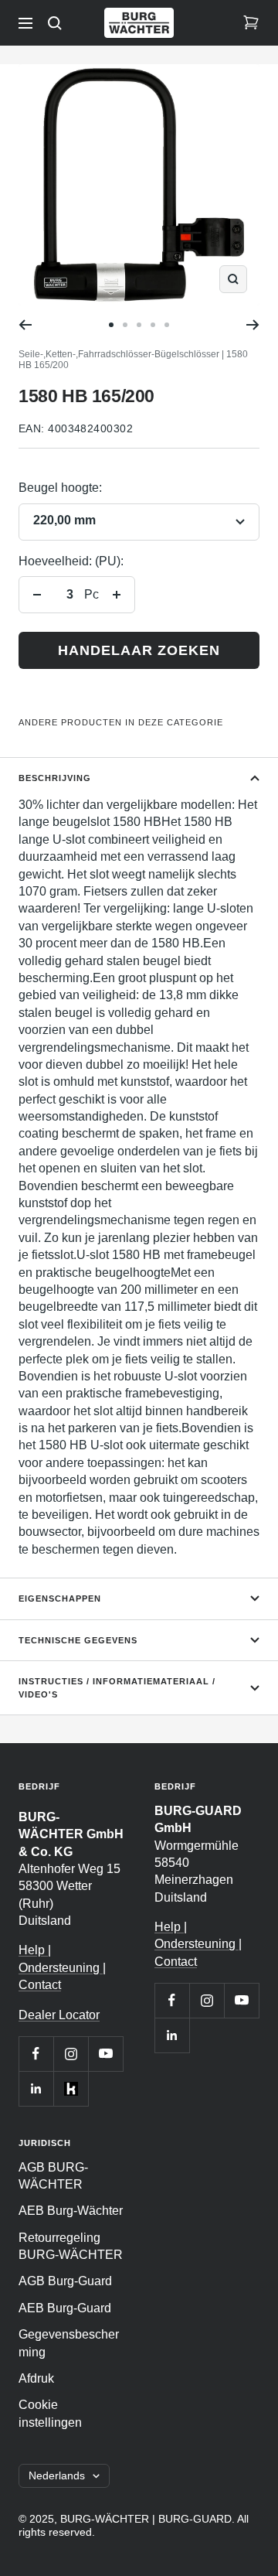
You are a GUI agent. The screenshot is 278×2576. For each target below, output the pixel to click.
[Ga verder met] (253, 325)
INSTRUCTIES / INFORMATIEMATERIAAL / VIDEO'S (117, 1688)
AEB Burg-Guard (65, 2308)
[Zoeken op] (55, 23)
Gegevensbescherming (69, 2343)
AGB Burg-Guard (65, 2281)
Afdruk (36, 2378)
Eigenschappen (60, 1598)
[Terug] (25, 325)
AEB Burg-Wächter (71, 2211)
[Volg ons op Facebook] (36, 2054)
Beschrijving (55, 778)
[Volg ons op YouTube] (105, 2054)
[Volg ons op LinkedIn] (36, 2088)
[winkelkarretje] (251, 23)
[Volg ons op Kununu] (71, 2088)
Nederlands (57, 2475)
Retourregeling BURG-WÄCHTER (71, 2246)
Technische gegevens (78, 1640)
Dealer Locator (59, 2015)
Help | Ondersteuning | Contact (62, 1967)
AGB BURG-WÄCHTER (53, 2176)
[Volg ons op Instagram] (71, 2054)
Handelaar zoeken (139, 650)
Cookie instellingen (50, 2413)
